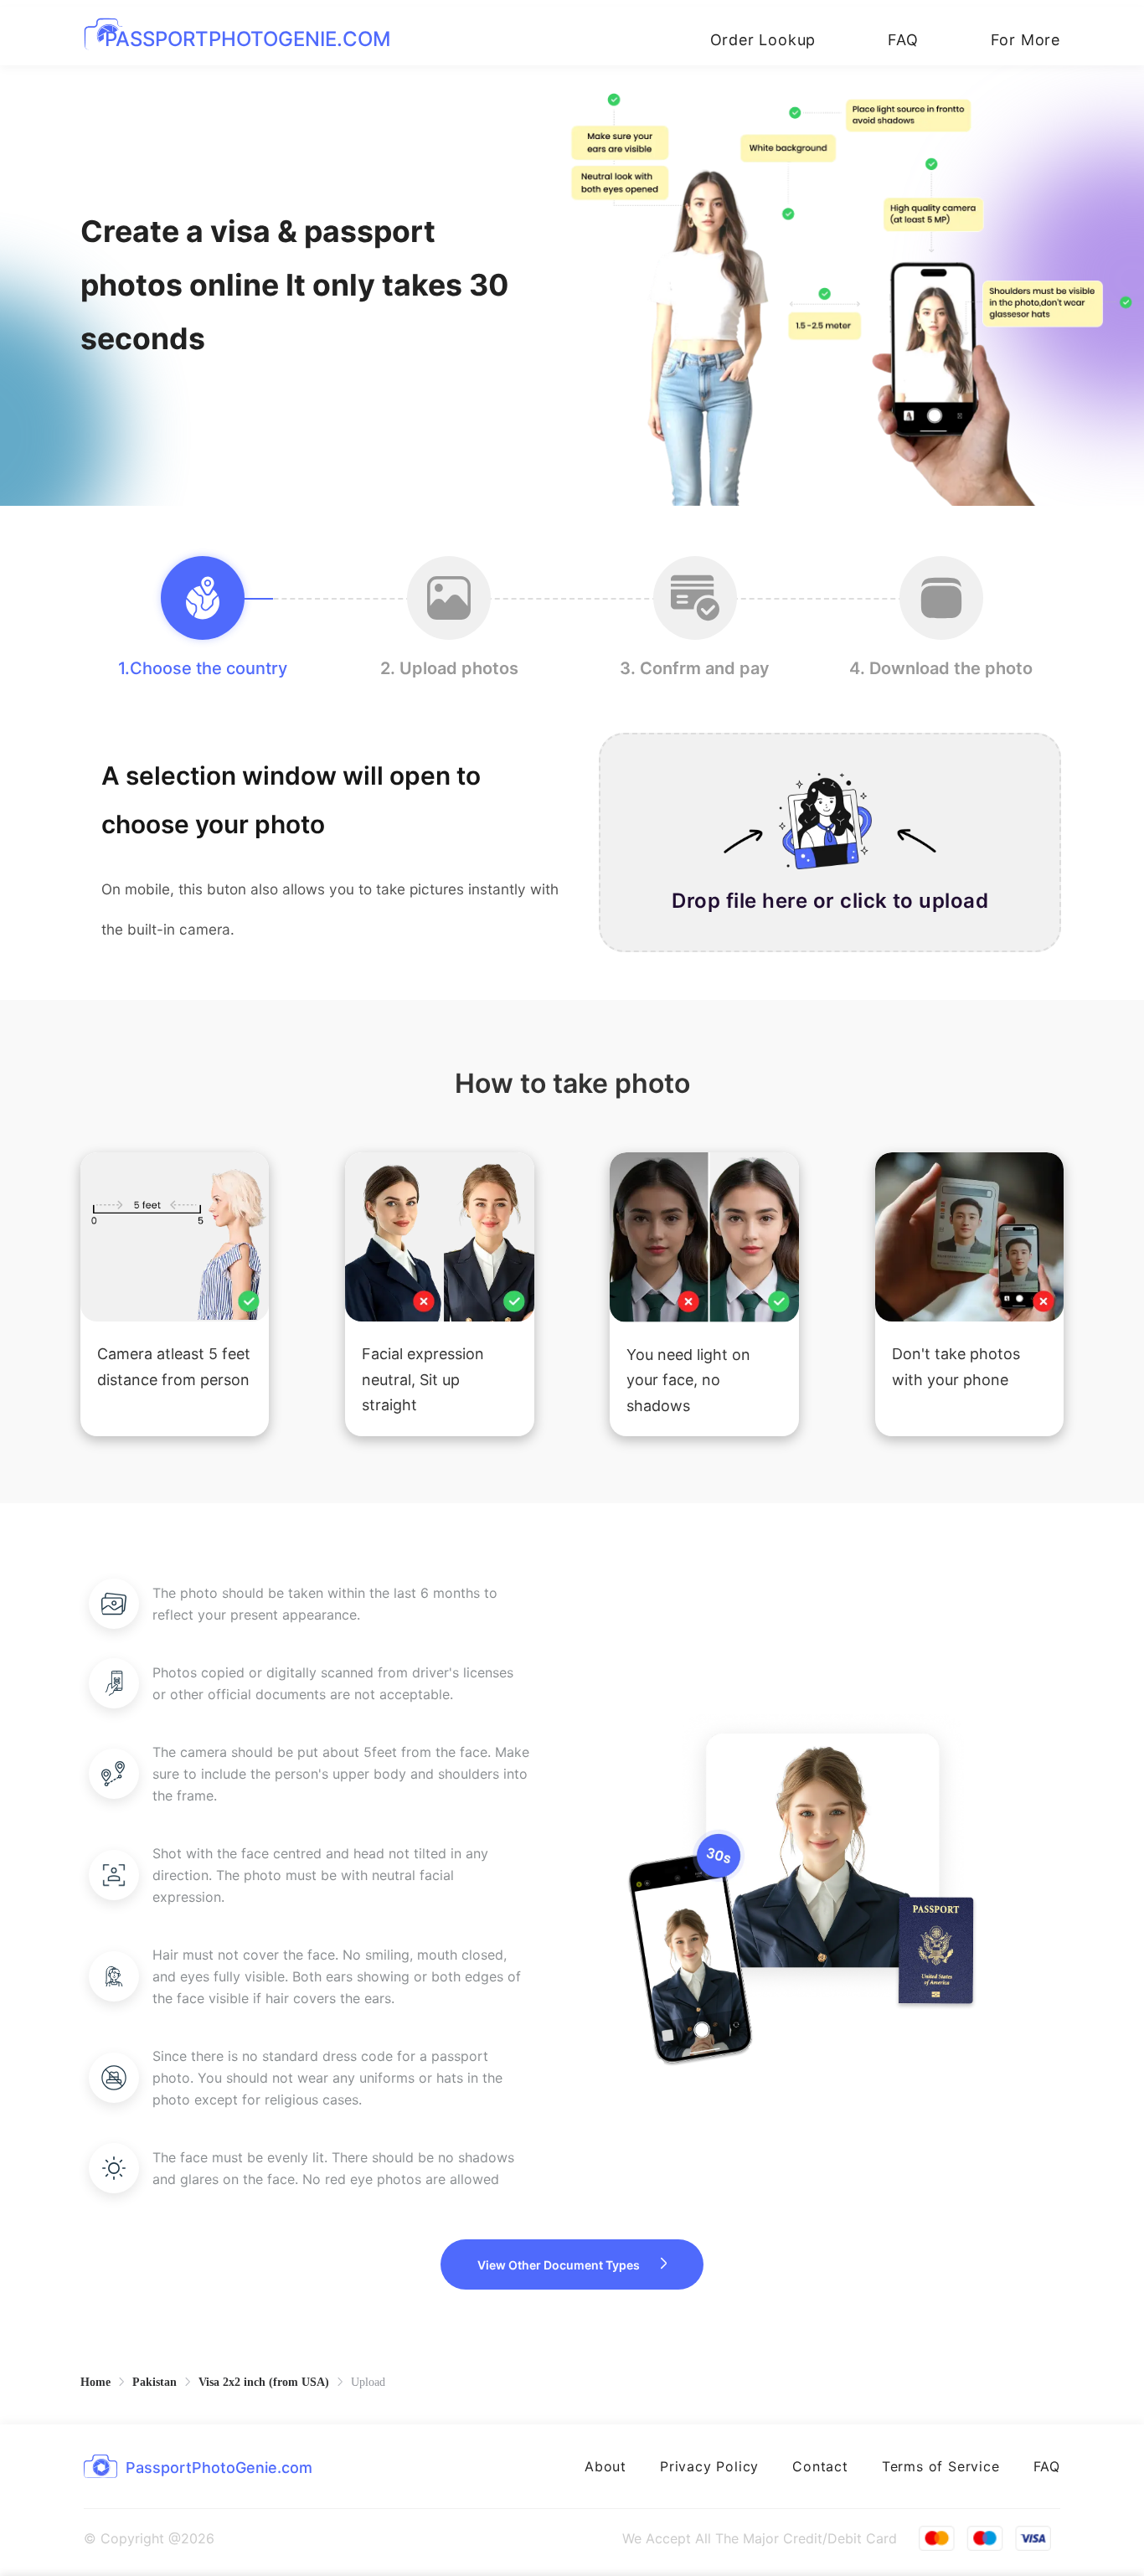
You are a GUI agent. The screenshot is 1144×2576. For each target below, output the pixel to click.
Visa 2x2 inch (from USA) (264, 2382)
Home (95, 2382)
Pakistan (155, 2382)
